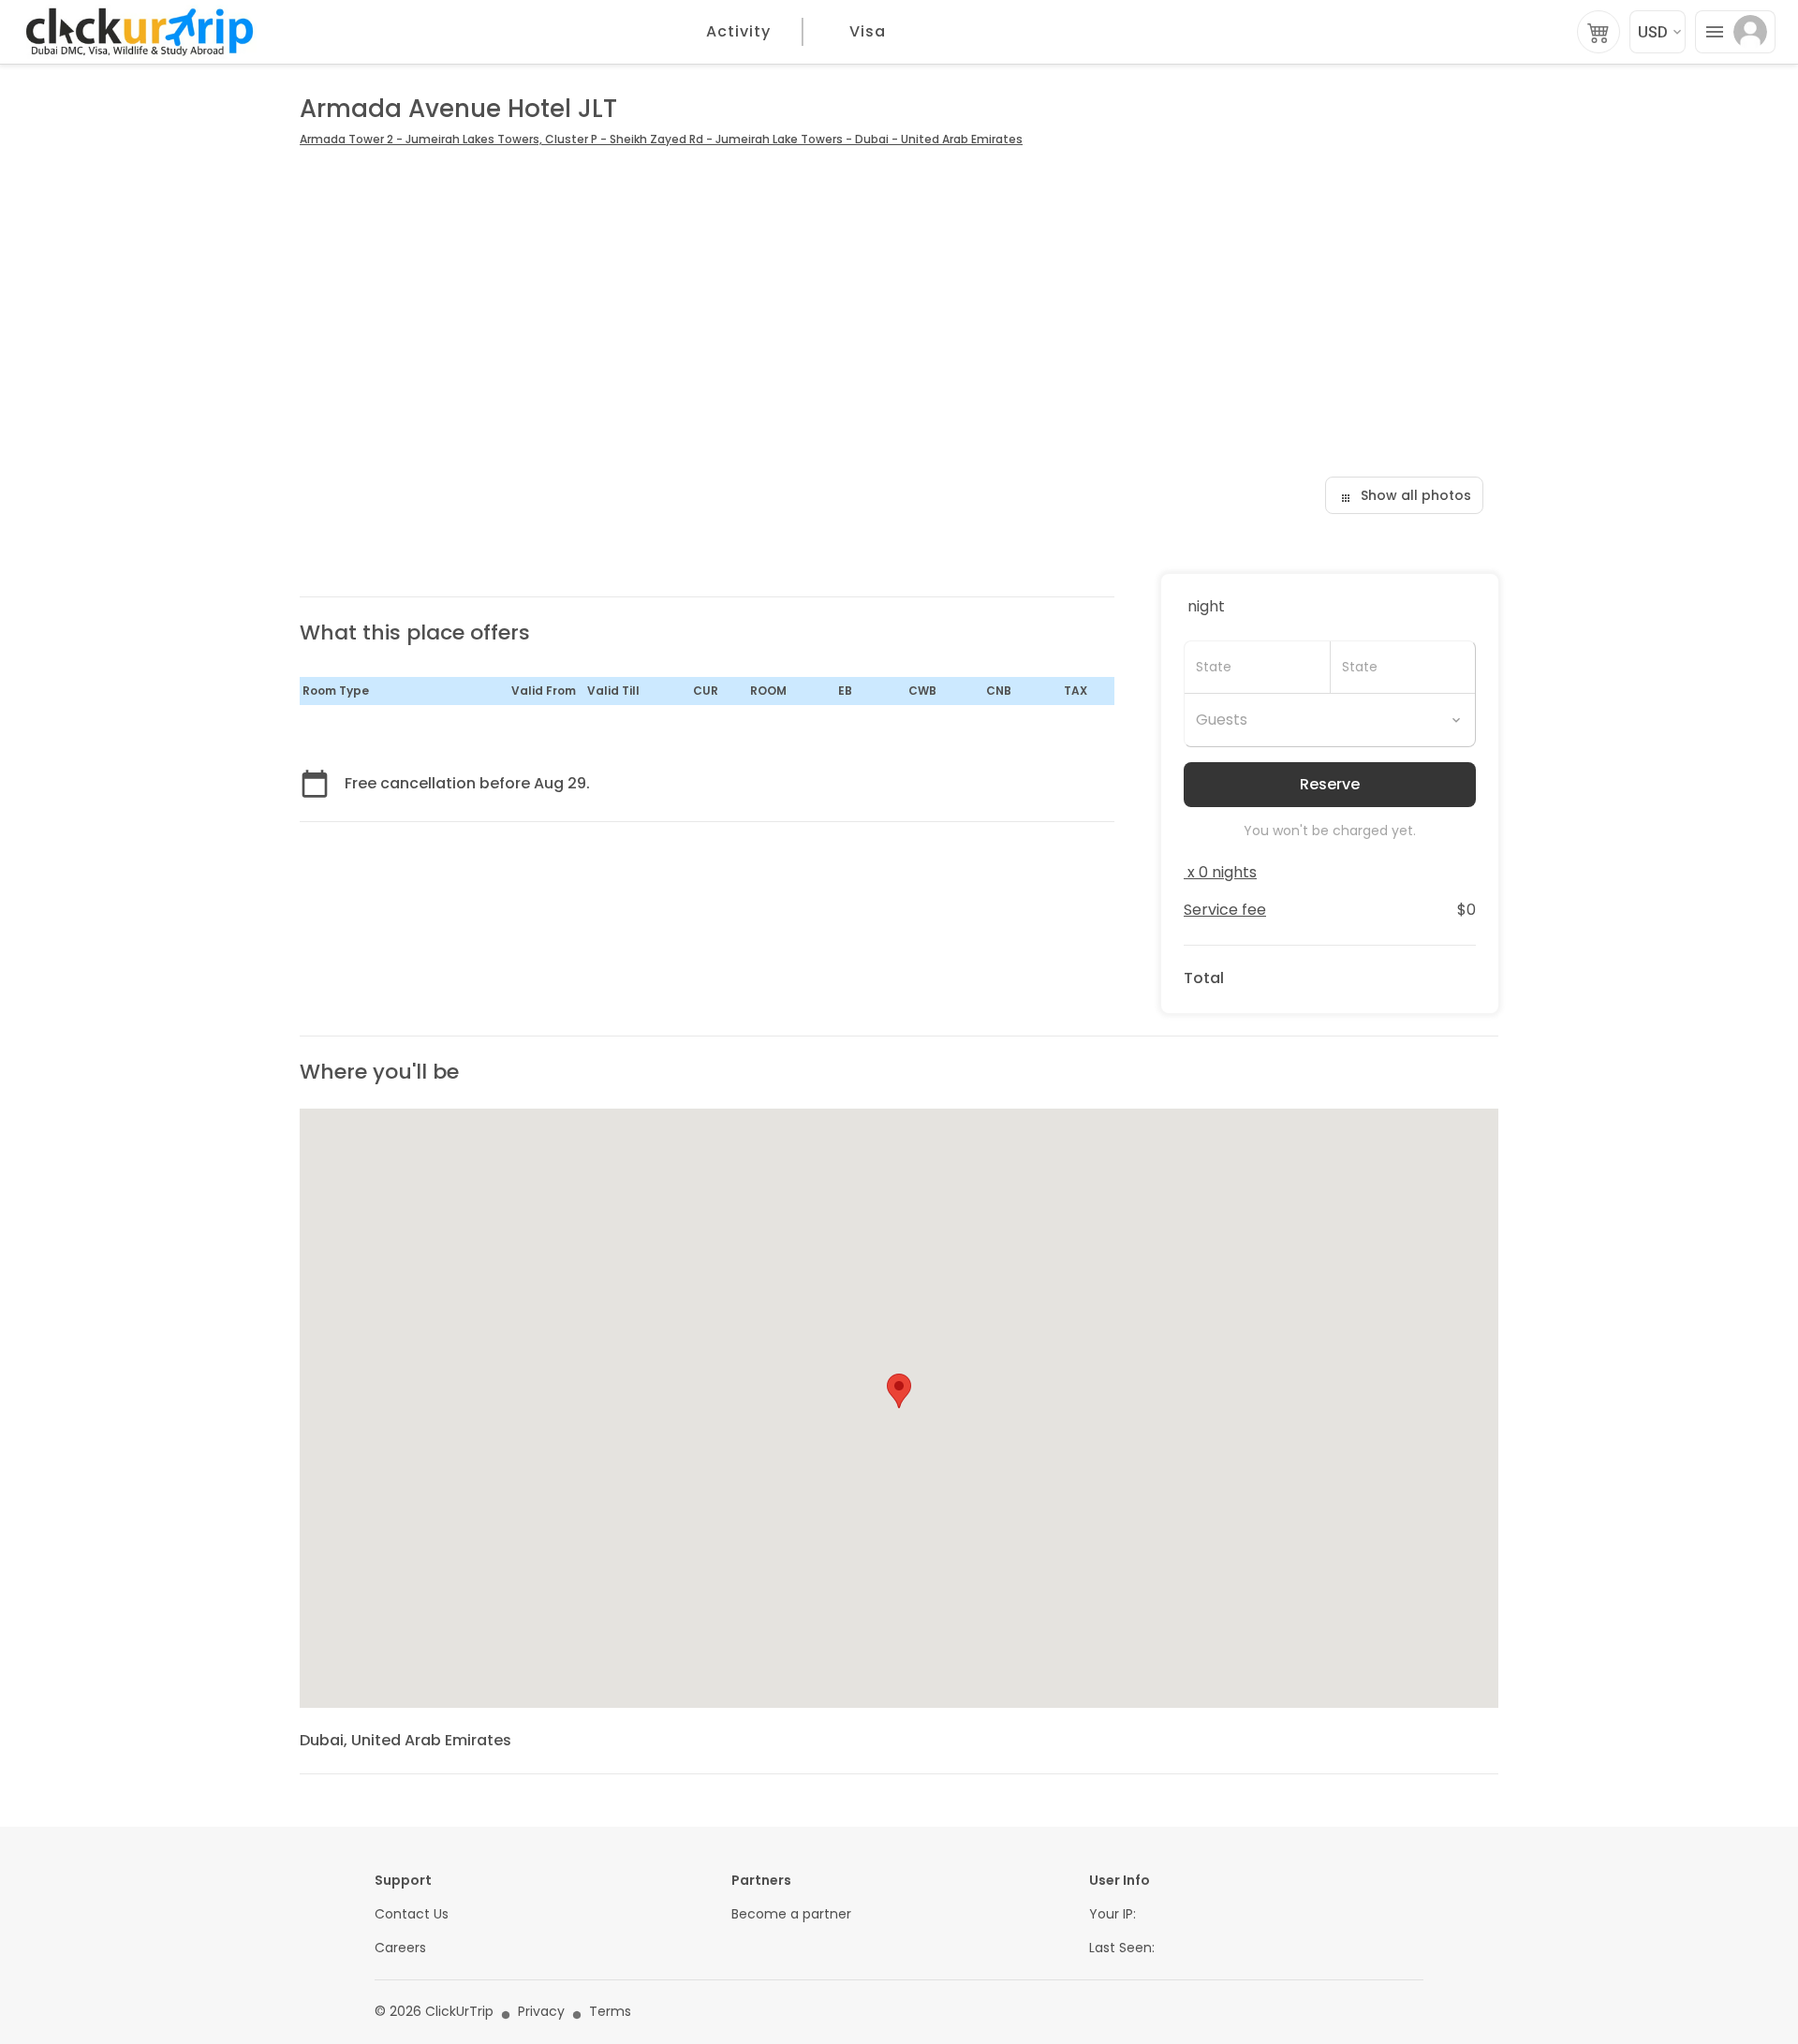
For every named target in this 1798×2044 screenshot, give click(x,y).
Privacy (541, 2012)
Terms (610, 2012)
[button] (899, 1391)
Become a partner (791, 1914)
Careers (400, 1948)
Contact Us (412, 1914)
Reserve (1330, 784)
